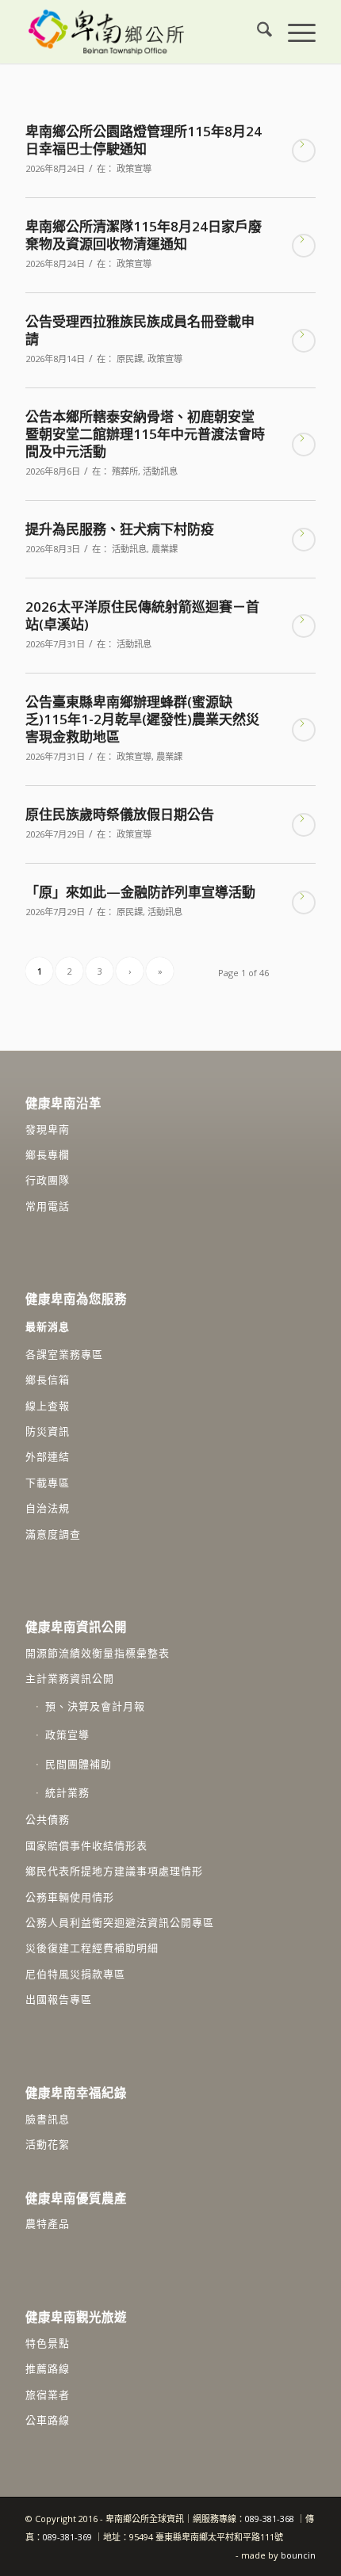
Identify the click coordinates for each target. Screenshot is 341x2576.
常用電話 (48, 1206)
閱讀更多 (304, 151)
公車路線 (48, 2420)
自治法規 (48, 1508)
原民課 (130, 359)
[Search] (257, 32)
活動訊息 (160, 471)
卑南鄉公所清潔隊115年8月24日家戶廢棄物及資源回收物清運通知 (144, 235)
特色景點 (48, 2343)
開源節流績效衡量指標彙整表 (98, 1653)
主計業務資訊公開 (70, 1678)
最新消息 (48, 1326)
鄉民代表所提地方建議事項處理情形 (114, 1871)
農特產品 (48, 2223)
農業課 (165, 549)
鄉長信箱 (48, 1380)
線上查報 (48, 1406)
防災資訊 (48, 1431)
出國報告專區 (59, 1999)
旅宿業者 (48, 2395)
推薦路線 (48, 2368)
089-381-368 (271, 2519)
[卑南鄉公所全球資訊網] (141, 32)
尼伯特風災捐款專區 (75, 1974)
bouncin (298, 2555)
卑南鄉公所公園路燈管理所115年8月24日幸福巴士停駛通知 (144, 140)
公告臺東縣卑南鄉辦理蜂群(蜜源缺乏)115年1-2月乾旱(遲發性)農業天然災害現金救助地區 (142, 719)
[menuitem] (257, 32)
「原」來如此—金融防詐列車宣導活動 (140, 892)
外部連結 (48, 1456)
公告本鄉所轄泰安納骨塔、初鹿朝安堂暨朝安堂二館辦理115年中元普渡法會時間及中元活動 (145, 434)
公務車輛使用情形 (70, 1897)
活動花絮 (48, 2144)
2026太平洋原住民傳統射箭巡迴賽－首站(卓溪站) (142, 615)
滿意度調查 (53, 1534)
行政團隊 (48, 1180)
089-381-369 (67, 2537)
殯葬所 (125, 471)
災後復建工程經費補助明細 (92, 1948)
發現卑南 (48, 1129)
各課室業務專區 (64, 1354)
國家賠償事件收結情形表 (86, 1845)
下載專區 (48, 1483)
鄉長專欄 (48, 1154)
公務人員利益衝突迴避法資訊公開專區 (120, 1922)
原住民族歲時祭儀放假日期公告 (120, 814)
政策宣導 (134, 168)
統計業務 (67, 1792)
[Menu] (294, 32)
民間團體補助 (79, 1764)
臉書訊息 (48, 2119)
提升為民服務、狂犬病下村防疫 (120, 529)
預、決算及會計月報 (95, 1706)
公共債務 (48, 1819)
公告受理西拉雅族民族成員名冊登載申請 (140, 330)
